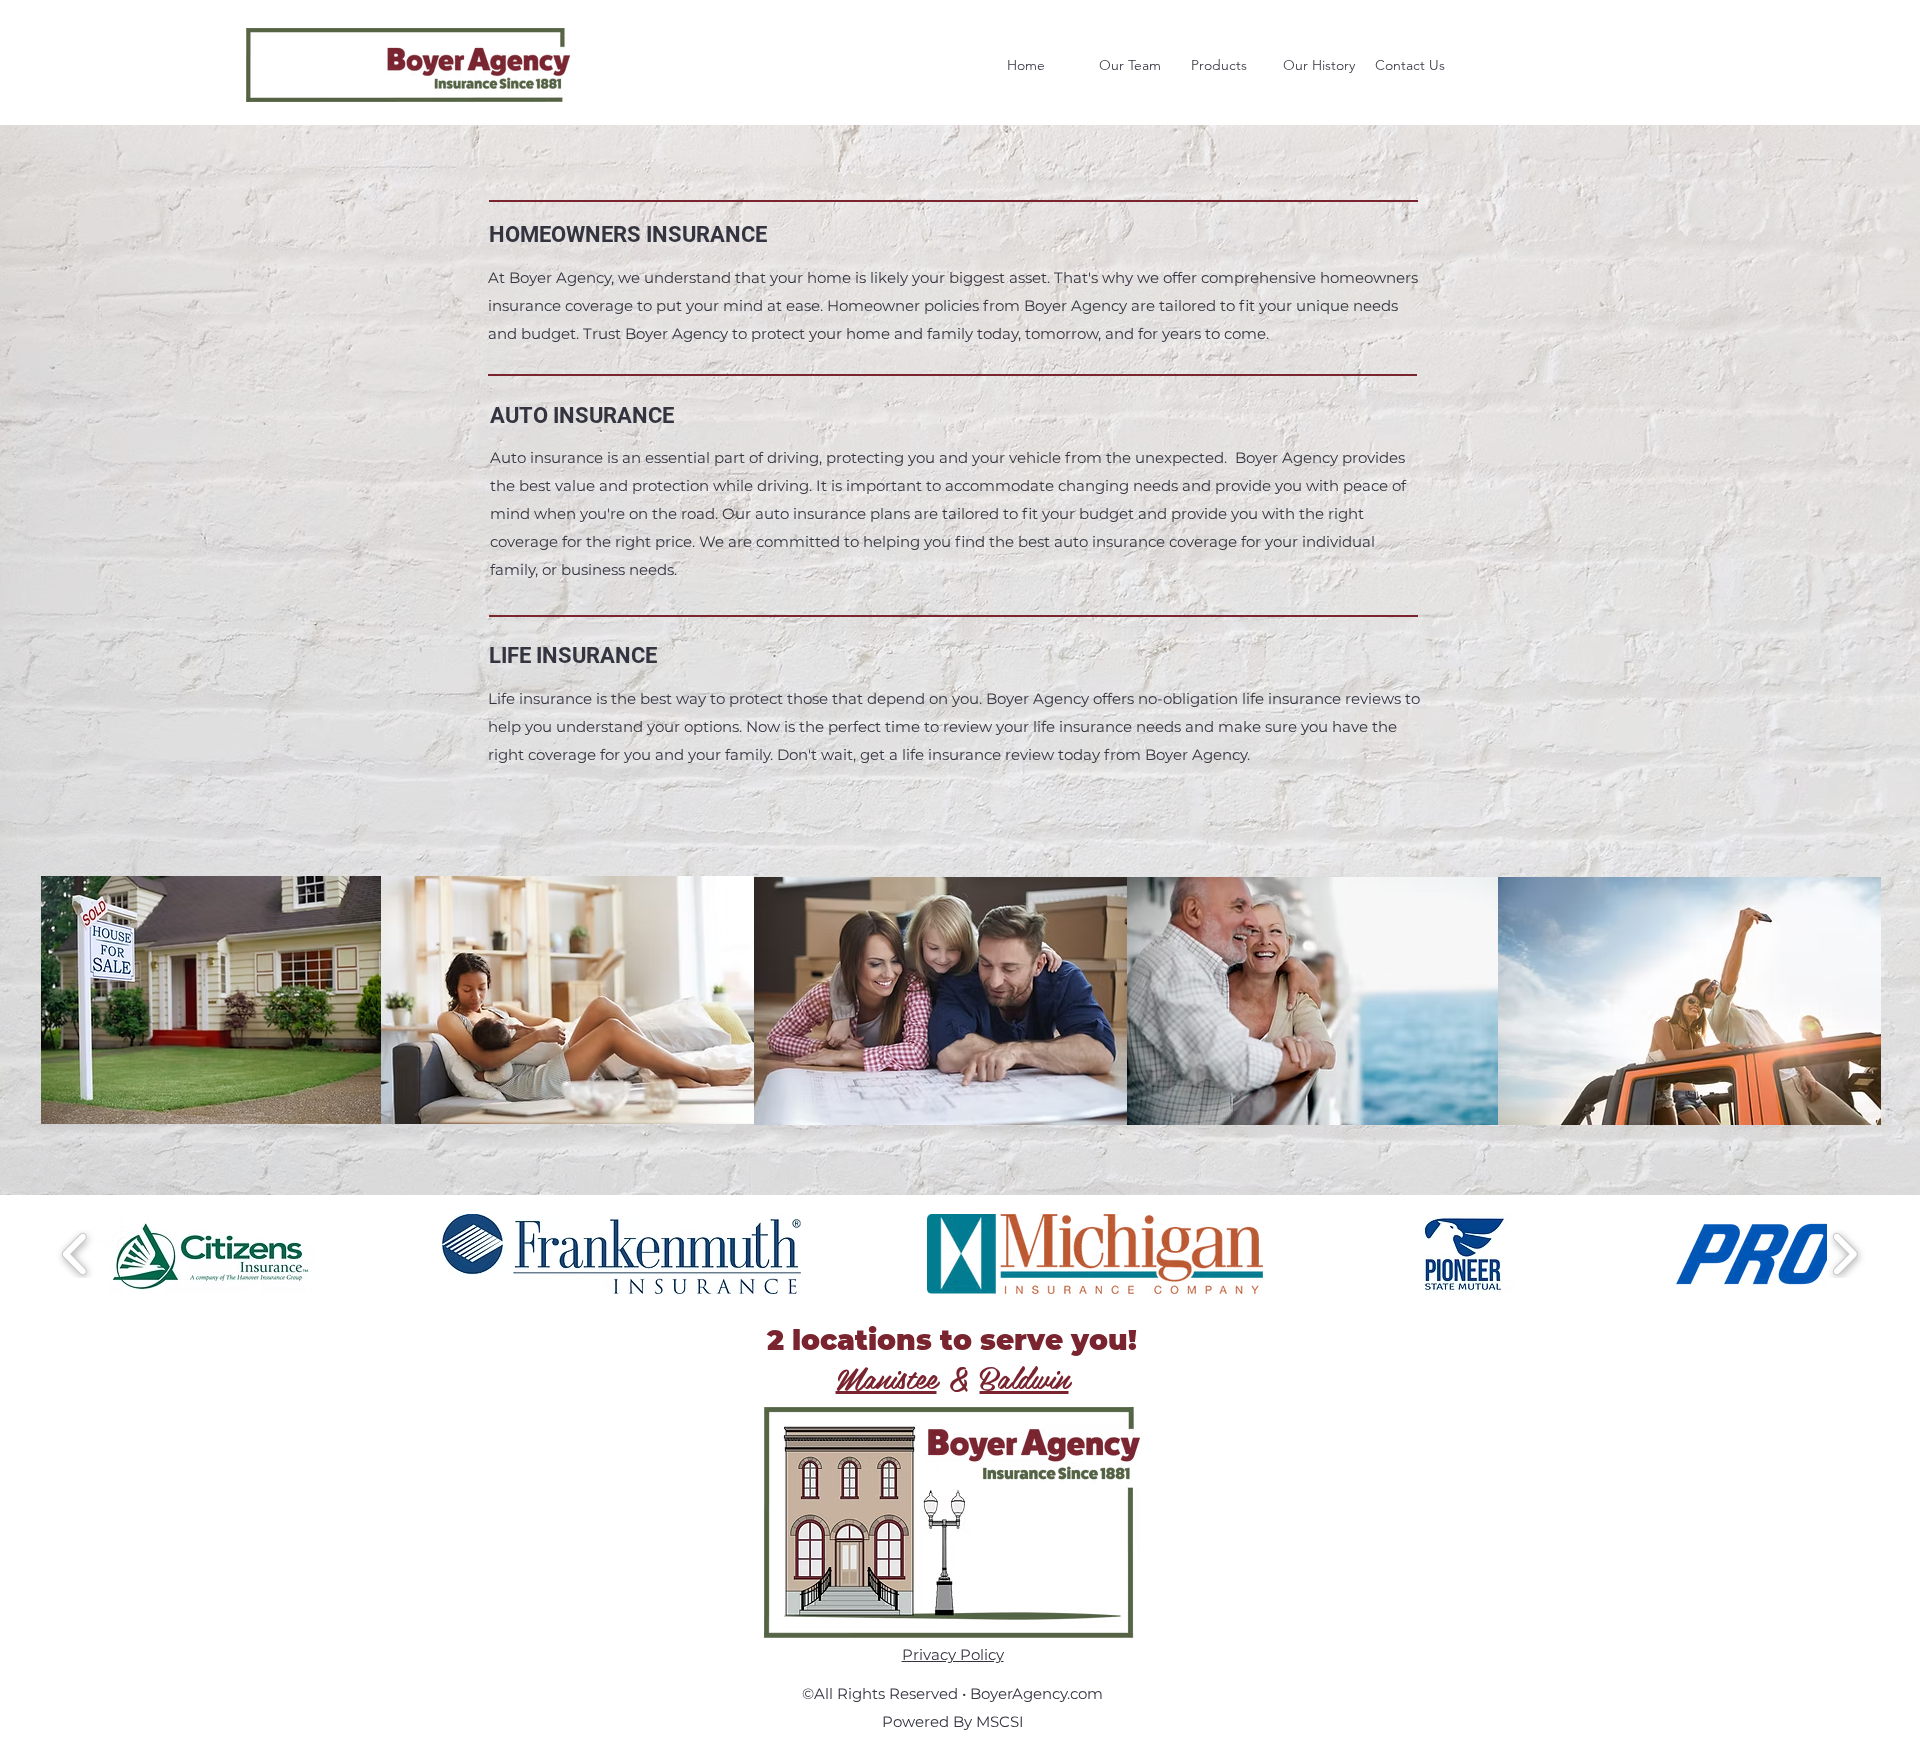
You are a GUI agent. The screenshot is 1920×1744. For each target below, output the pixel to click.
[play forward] (1844, 1254)
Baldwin (1024, 1377)
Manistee (886, 1377)
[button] (1227, 65)
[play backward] (75, 1254)
